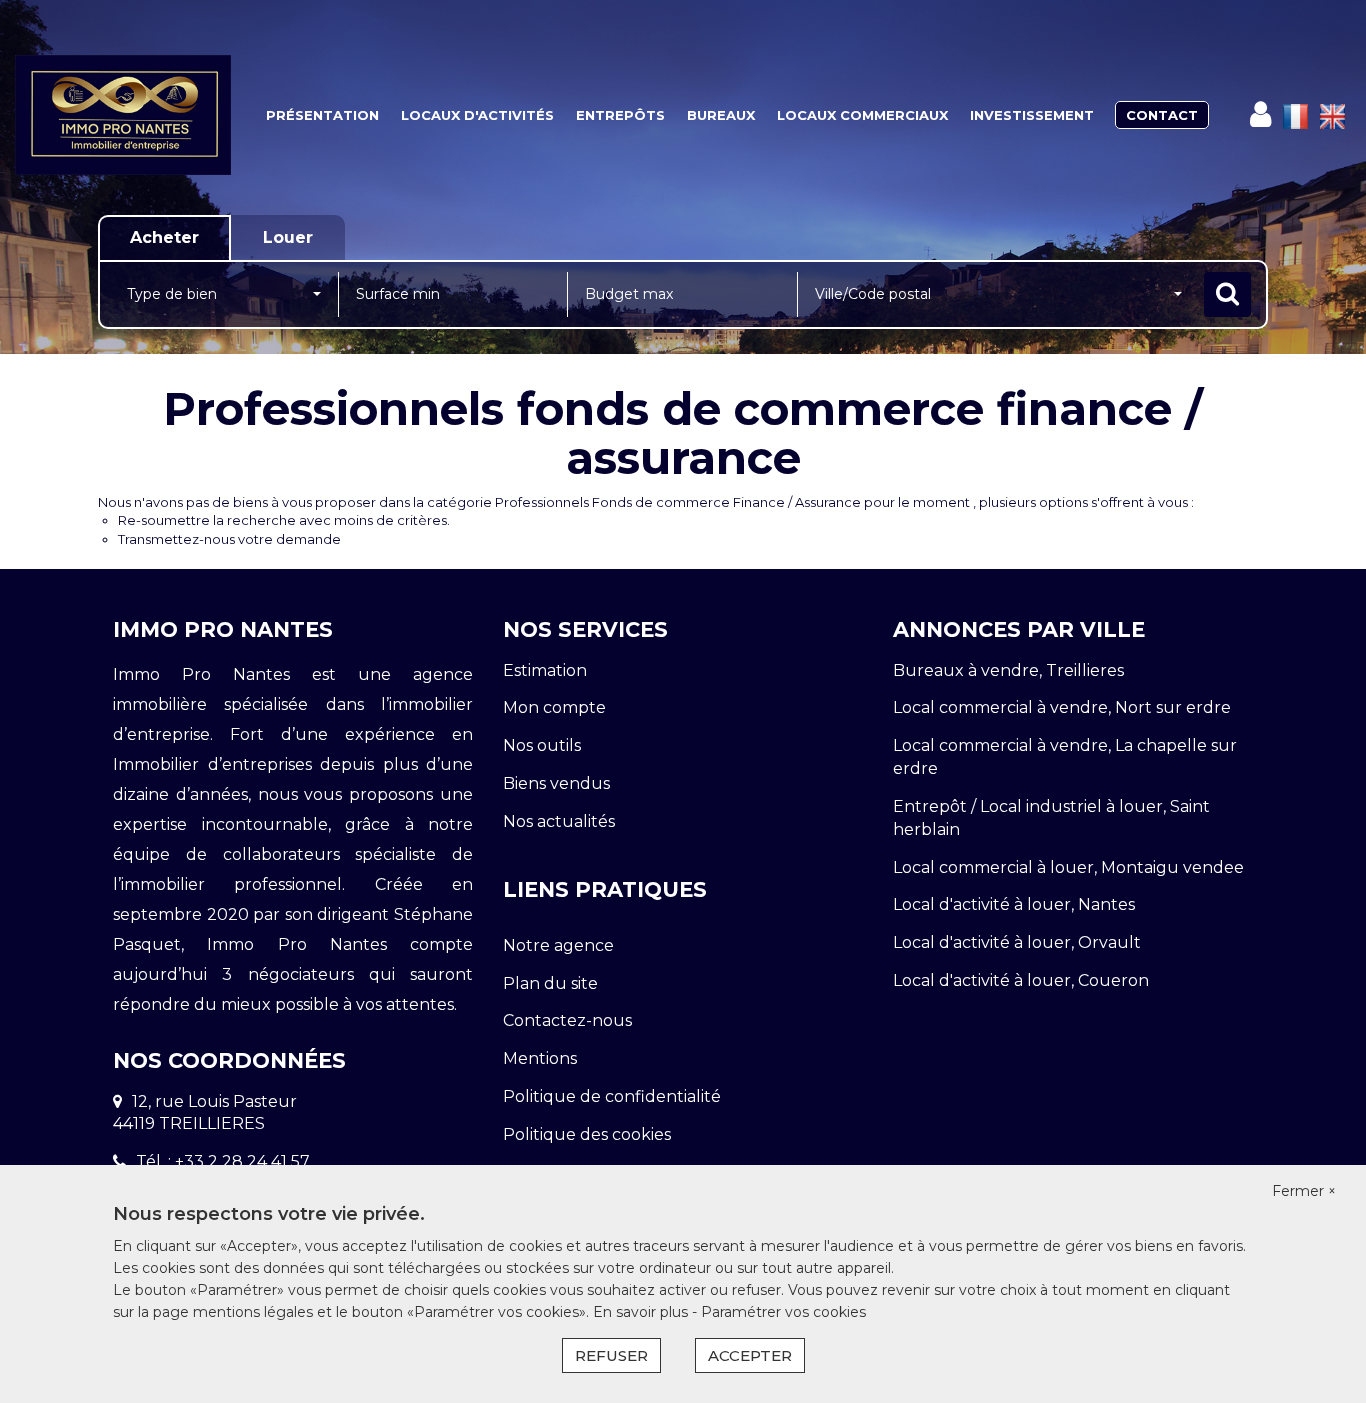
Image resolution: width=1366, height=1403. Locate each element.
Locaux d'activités (477, 115)
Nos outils (542, 745)
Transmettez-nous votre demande (229, 539)
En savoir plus (642, 1312)
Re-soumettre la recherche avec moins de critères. (284, 520)
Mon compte (554, 707)
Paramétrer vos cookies (783, 1312)
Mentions (540, 1058)
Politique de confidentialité (612, 1096)
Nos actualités (559, 821)
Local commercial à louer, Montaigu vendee (1068, 867)
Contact (1162, 115)
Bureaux (721, 115)
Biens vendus (556, 783)
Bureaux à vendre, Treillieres (1008, 670)
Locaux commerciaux (862, 115)
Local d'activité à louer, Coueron (1021, 980)
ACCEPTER (750, 1355)
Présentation (322, 115)
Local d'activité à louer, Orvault (1017, 942)
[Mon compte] (1260, 114)
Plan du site (550, 983)
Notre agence (558, 945)
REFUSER (611, 1355)
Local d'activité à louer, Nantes (1014, 904)
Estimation (545, 670)
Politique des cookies (587, 1134)
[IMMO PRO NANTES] (123, 115)
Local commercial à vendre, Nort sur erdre (1062, 707)
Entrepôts (620, 115)
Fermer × (1304, 1191)
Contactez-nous (567, 1020)
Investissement (1032, 115)
